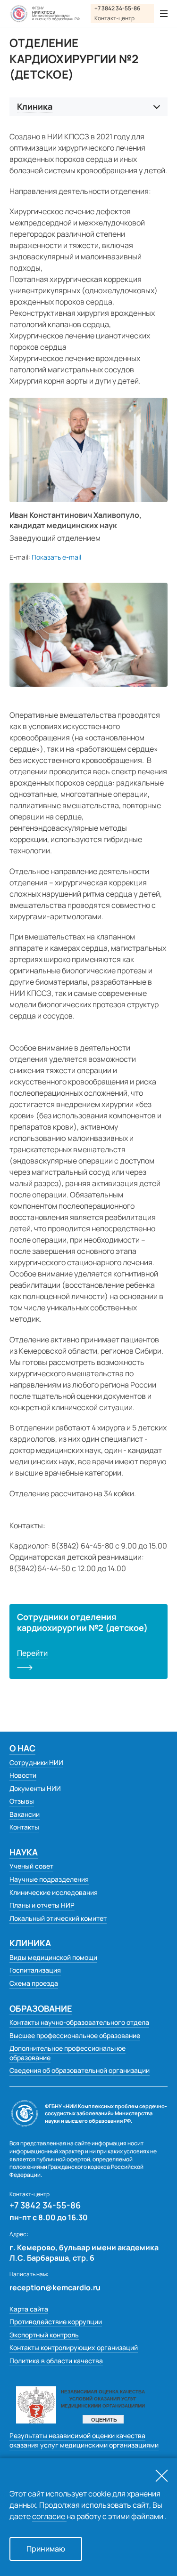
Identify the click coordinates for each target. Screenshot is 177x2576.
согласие (49, 2516)
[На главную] (19, 14)
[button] (56, 558)
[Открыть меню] (164, 14)
